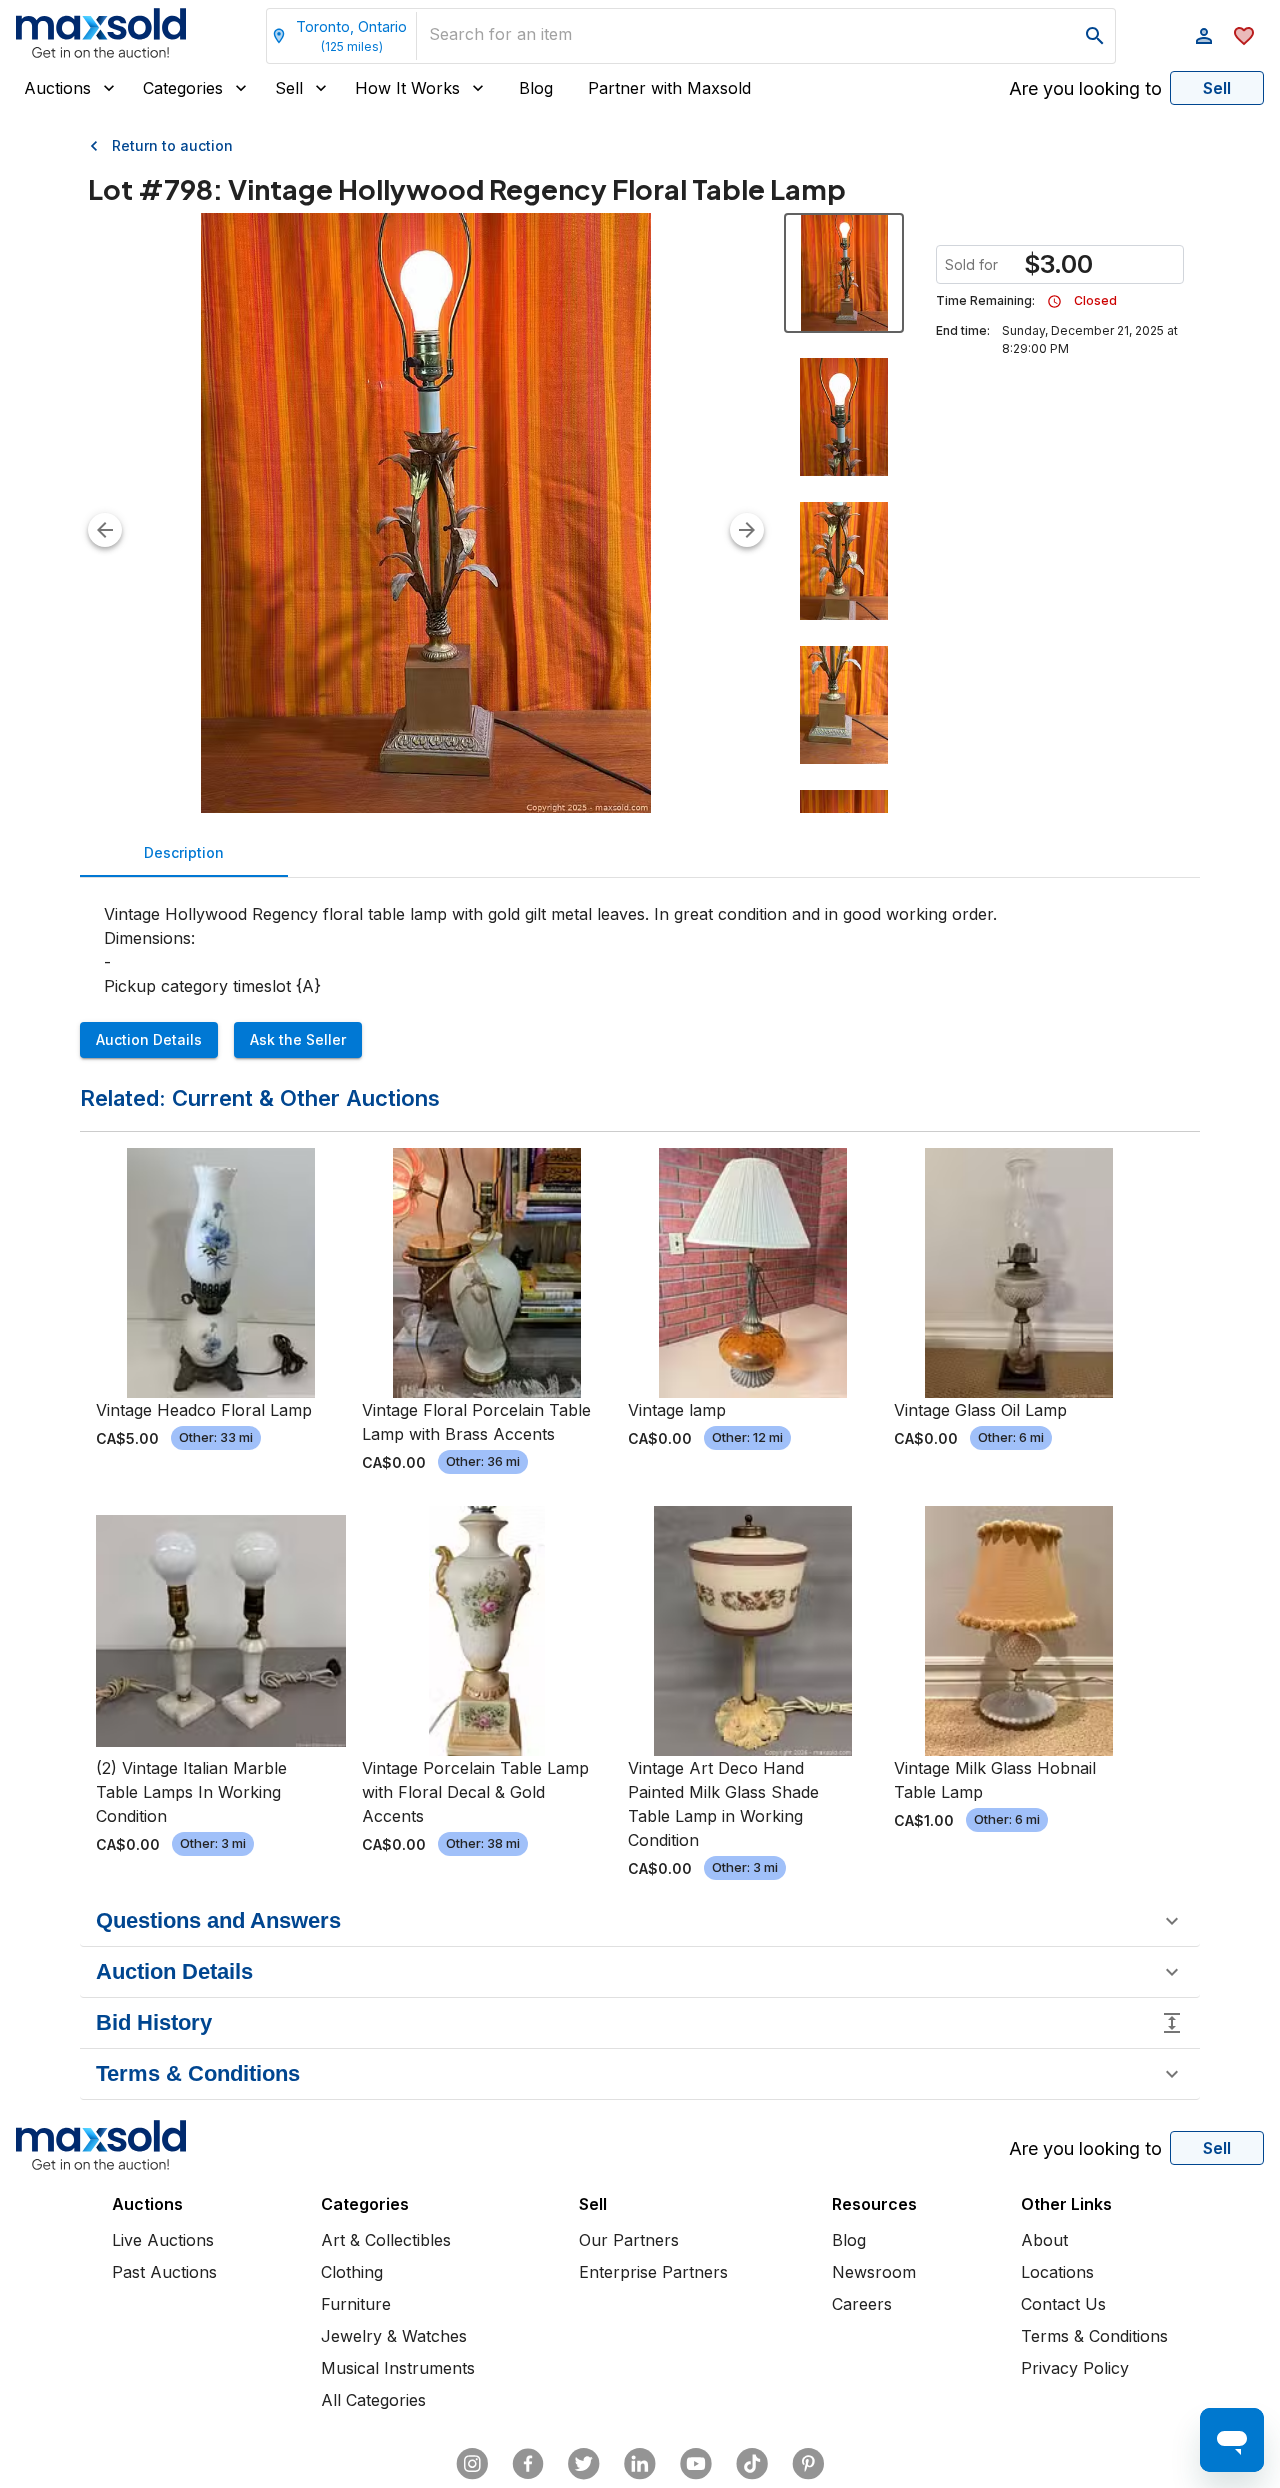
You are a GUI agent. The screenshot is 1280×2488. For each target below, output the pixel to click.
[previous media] (105, 530)
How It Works (407, 88)
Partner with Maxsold (669, 88)
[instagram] (472, 2464)
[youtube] (696, 2464)
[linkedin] (640, 2464)
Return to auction (172, 145)
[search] (1095, 36)
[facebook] (528, 2464)
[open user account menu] (1204, 36)
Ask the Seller (298, 1039)
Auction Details (149, 1039)
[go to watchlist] (1244, 36)
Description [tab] (184, 852)
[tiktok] (752, 2464)
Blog (536, 88)
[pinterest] (808, 2464)
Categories (183, 88)
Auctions (57, 88)
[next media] (747, 530)
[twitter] (584, 2464)
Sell (289, 88)
